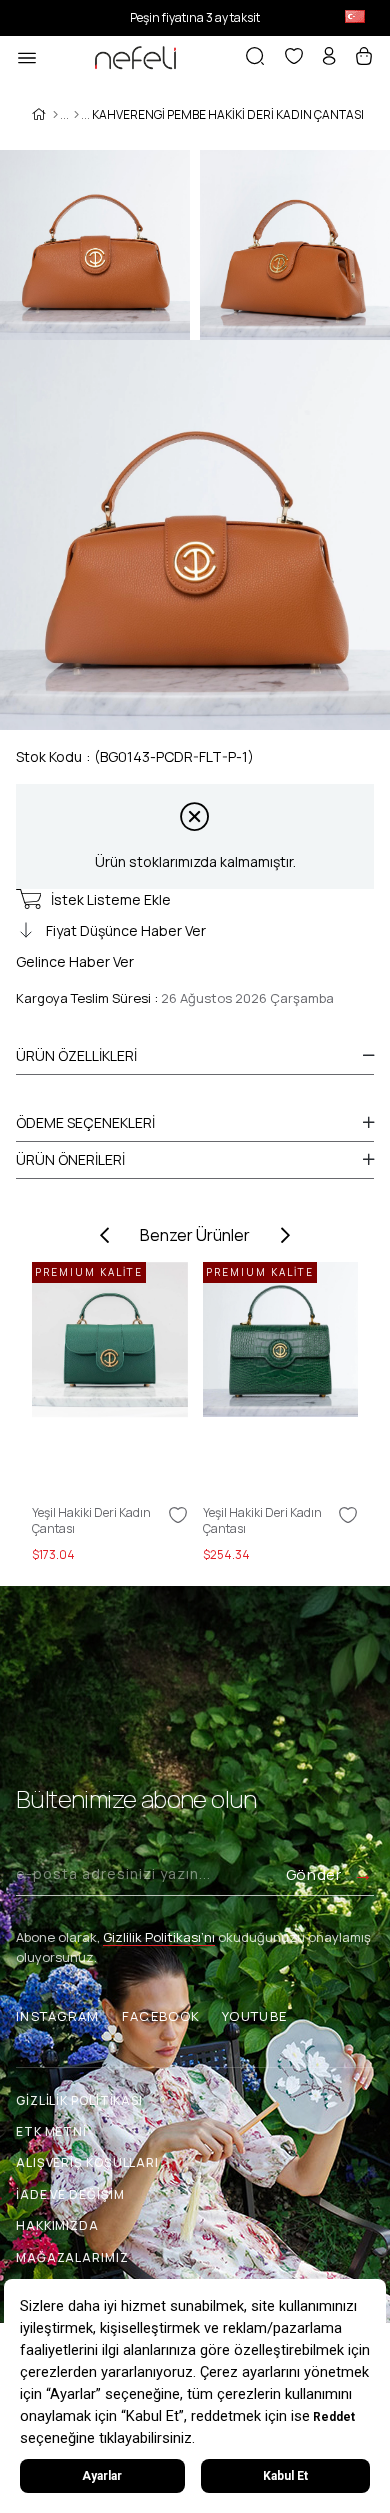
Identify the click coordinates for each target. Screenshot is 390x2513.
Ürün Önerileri (70, 1159)
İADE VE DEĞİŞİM (70, 2194)
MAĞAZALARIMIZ (72, 2257)
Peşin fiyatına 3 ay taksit (195, 17)
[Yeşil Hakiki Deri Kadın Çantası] (110, 1378)
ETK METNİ (51, 2131)
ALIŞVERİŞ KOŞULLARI (87, 2162)
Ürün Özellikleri (76, 1055)
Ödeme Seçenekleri (85, 1122)
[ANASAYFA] (55, 115)
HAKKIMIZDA (57, 2225)
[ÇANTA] (76, 115)
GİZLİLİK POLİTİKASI (79, 2100)
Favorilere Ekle (178, 1515)
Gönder (314, 1874)
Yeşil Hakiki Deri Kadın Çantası (91, 1521)
